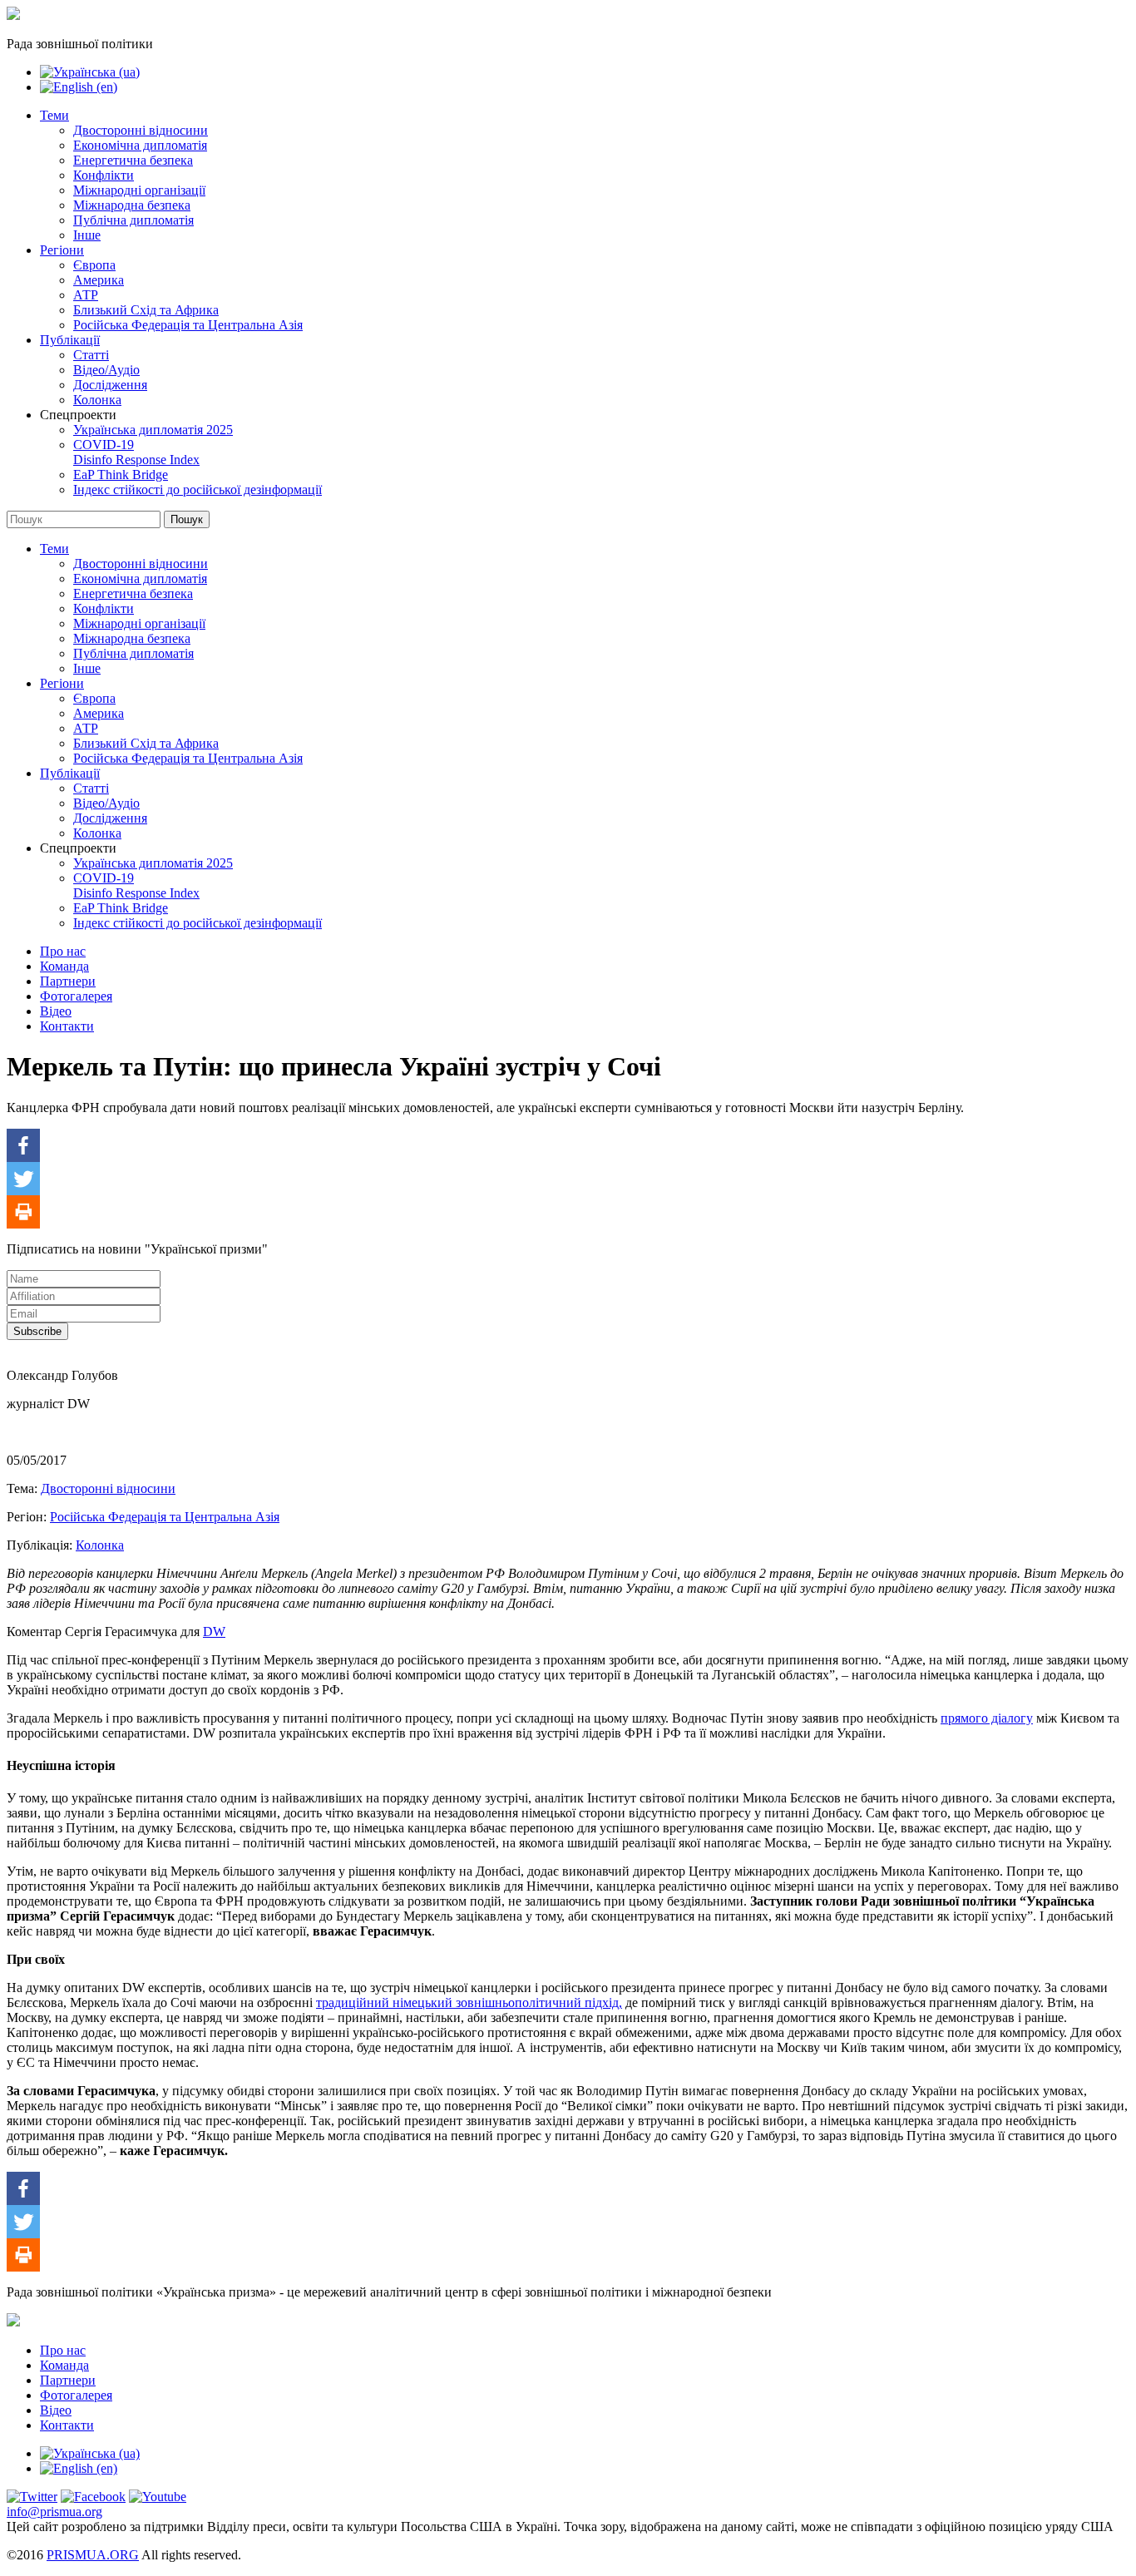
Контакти (67, 1026)
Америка (99, 280)
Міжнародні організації (139, 190)
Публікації (70, 340)
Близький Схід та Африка (146, 310)
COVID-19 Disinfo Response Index (136, 452)
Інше (87, 235)
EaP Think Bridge (121, 475)
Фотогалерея (76, 996)
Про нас (63, 951)
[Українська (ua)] (90, 72)
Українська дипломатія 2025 (153, 430)
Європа (94, 265)
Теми (54, 115)
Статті (91, 355)
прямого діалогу (987, 1718)
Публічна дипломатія (133, 220)
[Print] (23, 1212)
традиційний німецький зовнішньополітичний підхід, (469, 2002)
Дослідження (110, 385)
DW (214, 1632)
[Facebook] (23, 1145)
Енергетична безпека (133, 160)
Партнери (68, 981)
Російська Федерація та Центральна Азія (188, 325)
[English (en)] (79, 87)
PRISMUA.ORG (93, 2555)
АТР (86, 295)
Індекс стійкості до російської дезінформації (198, 489)
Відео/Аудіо (106, 370)
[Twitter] (23, 1179)
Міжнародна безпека (132, 205)
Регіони (62, 250)
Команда (64, 966)
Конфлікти (104, 175)
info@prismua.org (54, 2512)
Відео (56, 1011)
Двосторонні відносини (141, 130)
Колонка (97, 400)
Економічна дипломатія (140, 145)
